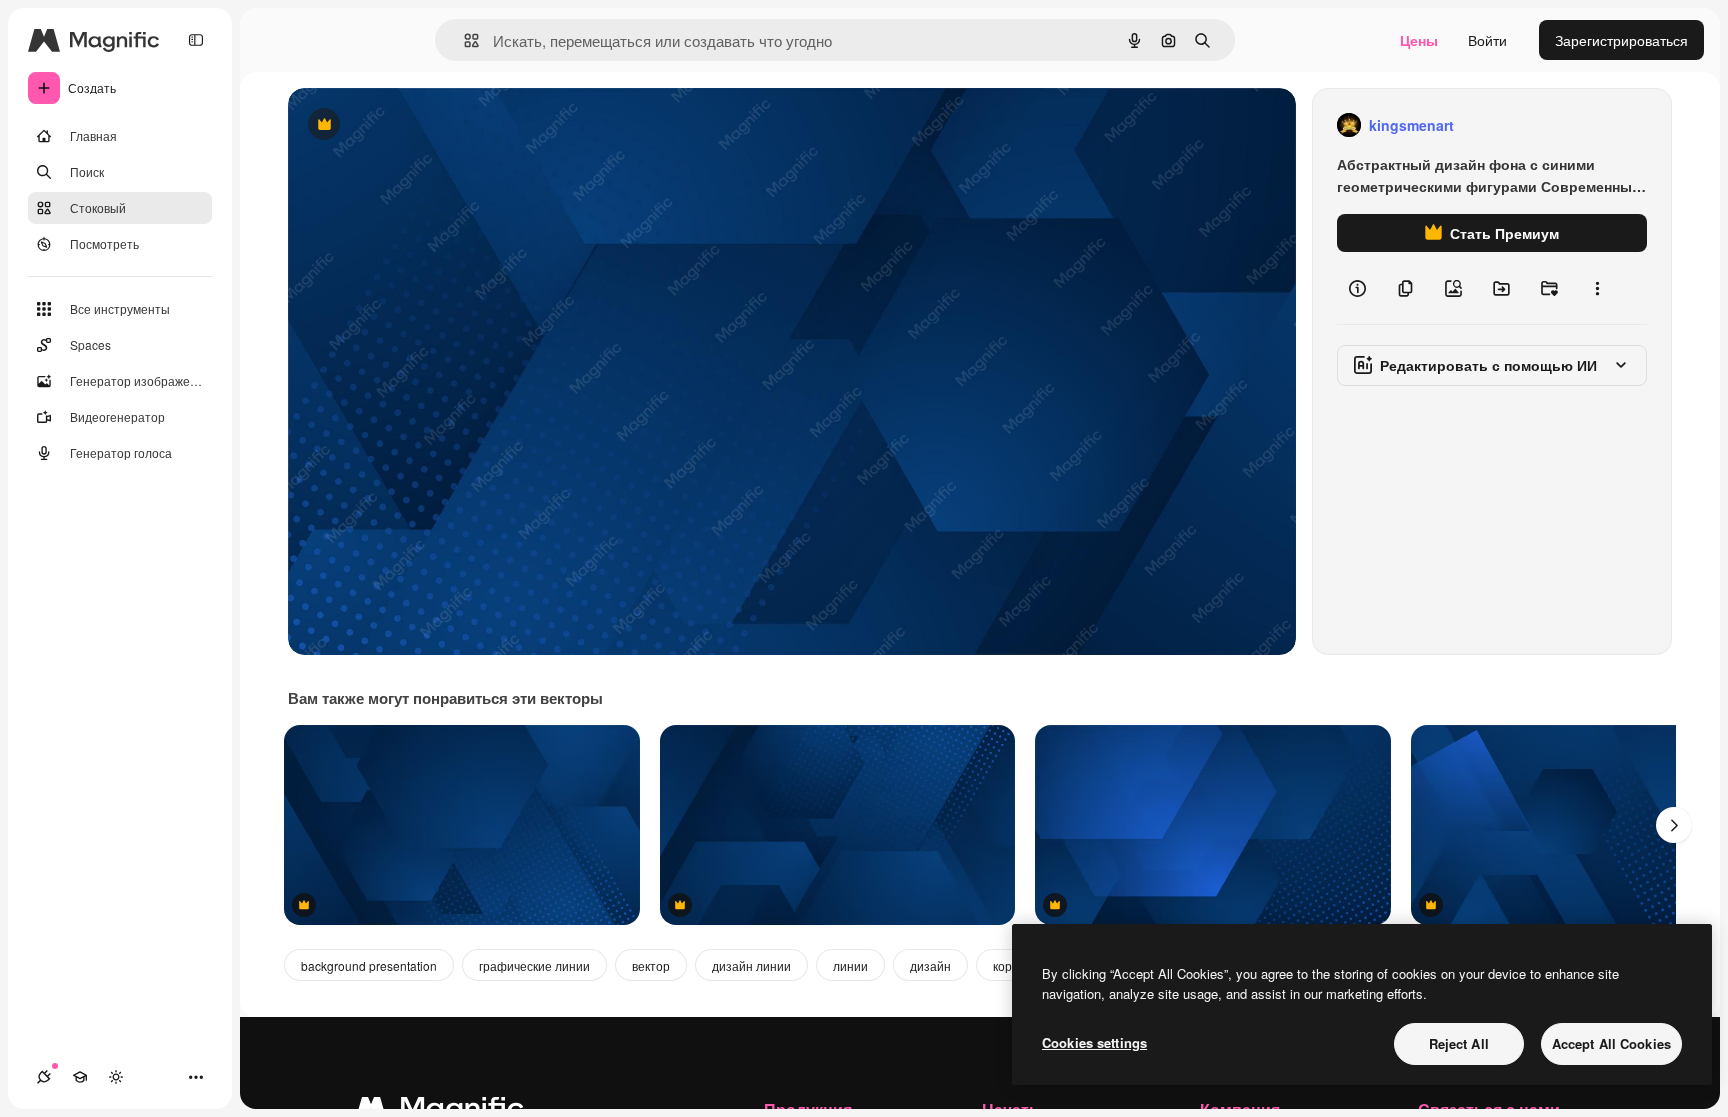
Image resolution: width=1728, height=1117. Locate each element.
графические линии (534, 965)
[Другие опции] (1597, 288)
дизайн (930, 965)
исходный (422, 125)
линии (850, 965)
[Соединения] (44, 1077)
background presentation (369, 965)
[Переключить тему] (116, 1077)
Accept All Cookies (1611, 1043)
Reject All (1459, 1043)
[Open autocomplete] (463, 40)
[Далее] (1674, 825)
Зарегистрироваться (1621, 40)
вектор (651, 965)
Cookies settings (1094, 1042)
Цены (1419, 40)
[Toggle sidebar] (196, 40)
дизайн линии (751, 965)
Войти (1487, 40)
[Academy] (80, 1077)
